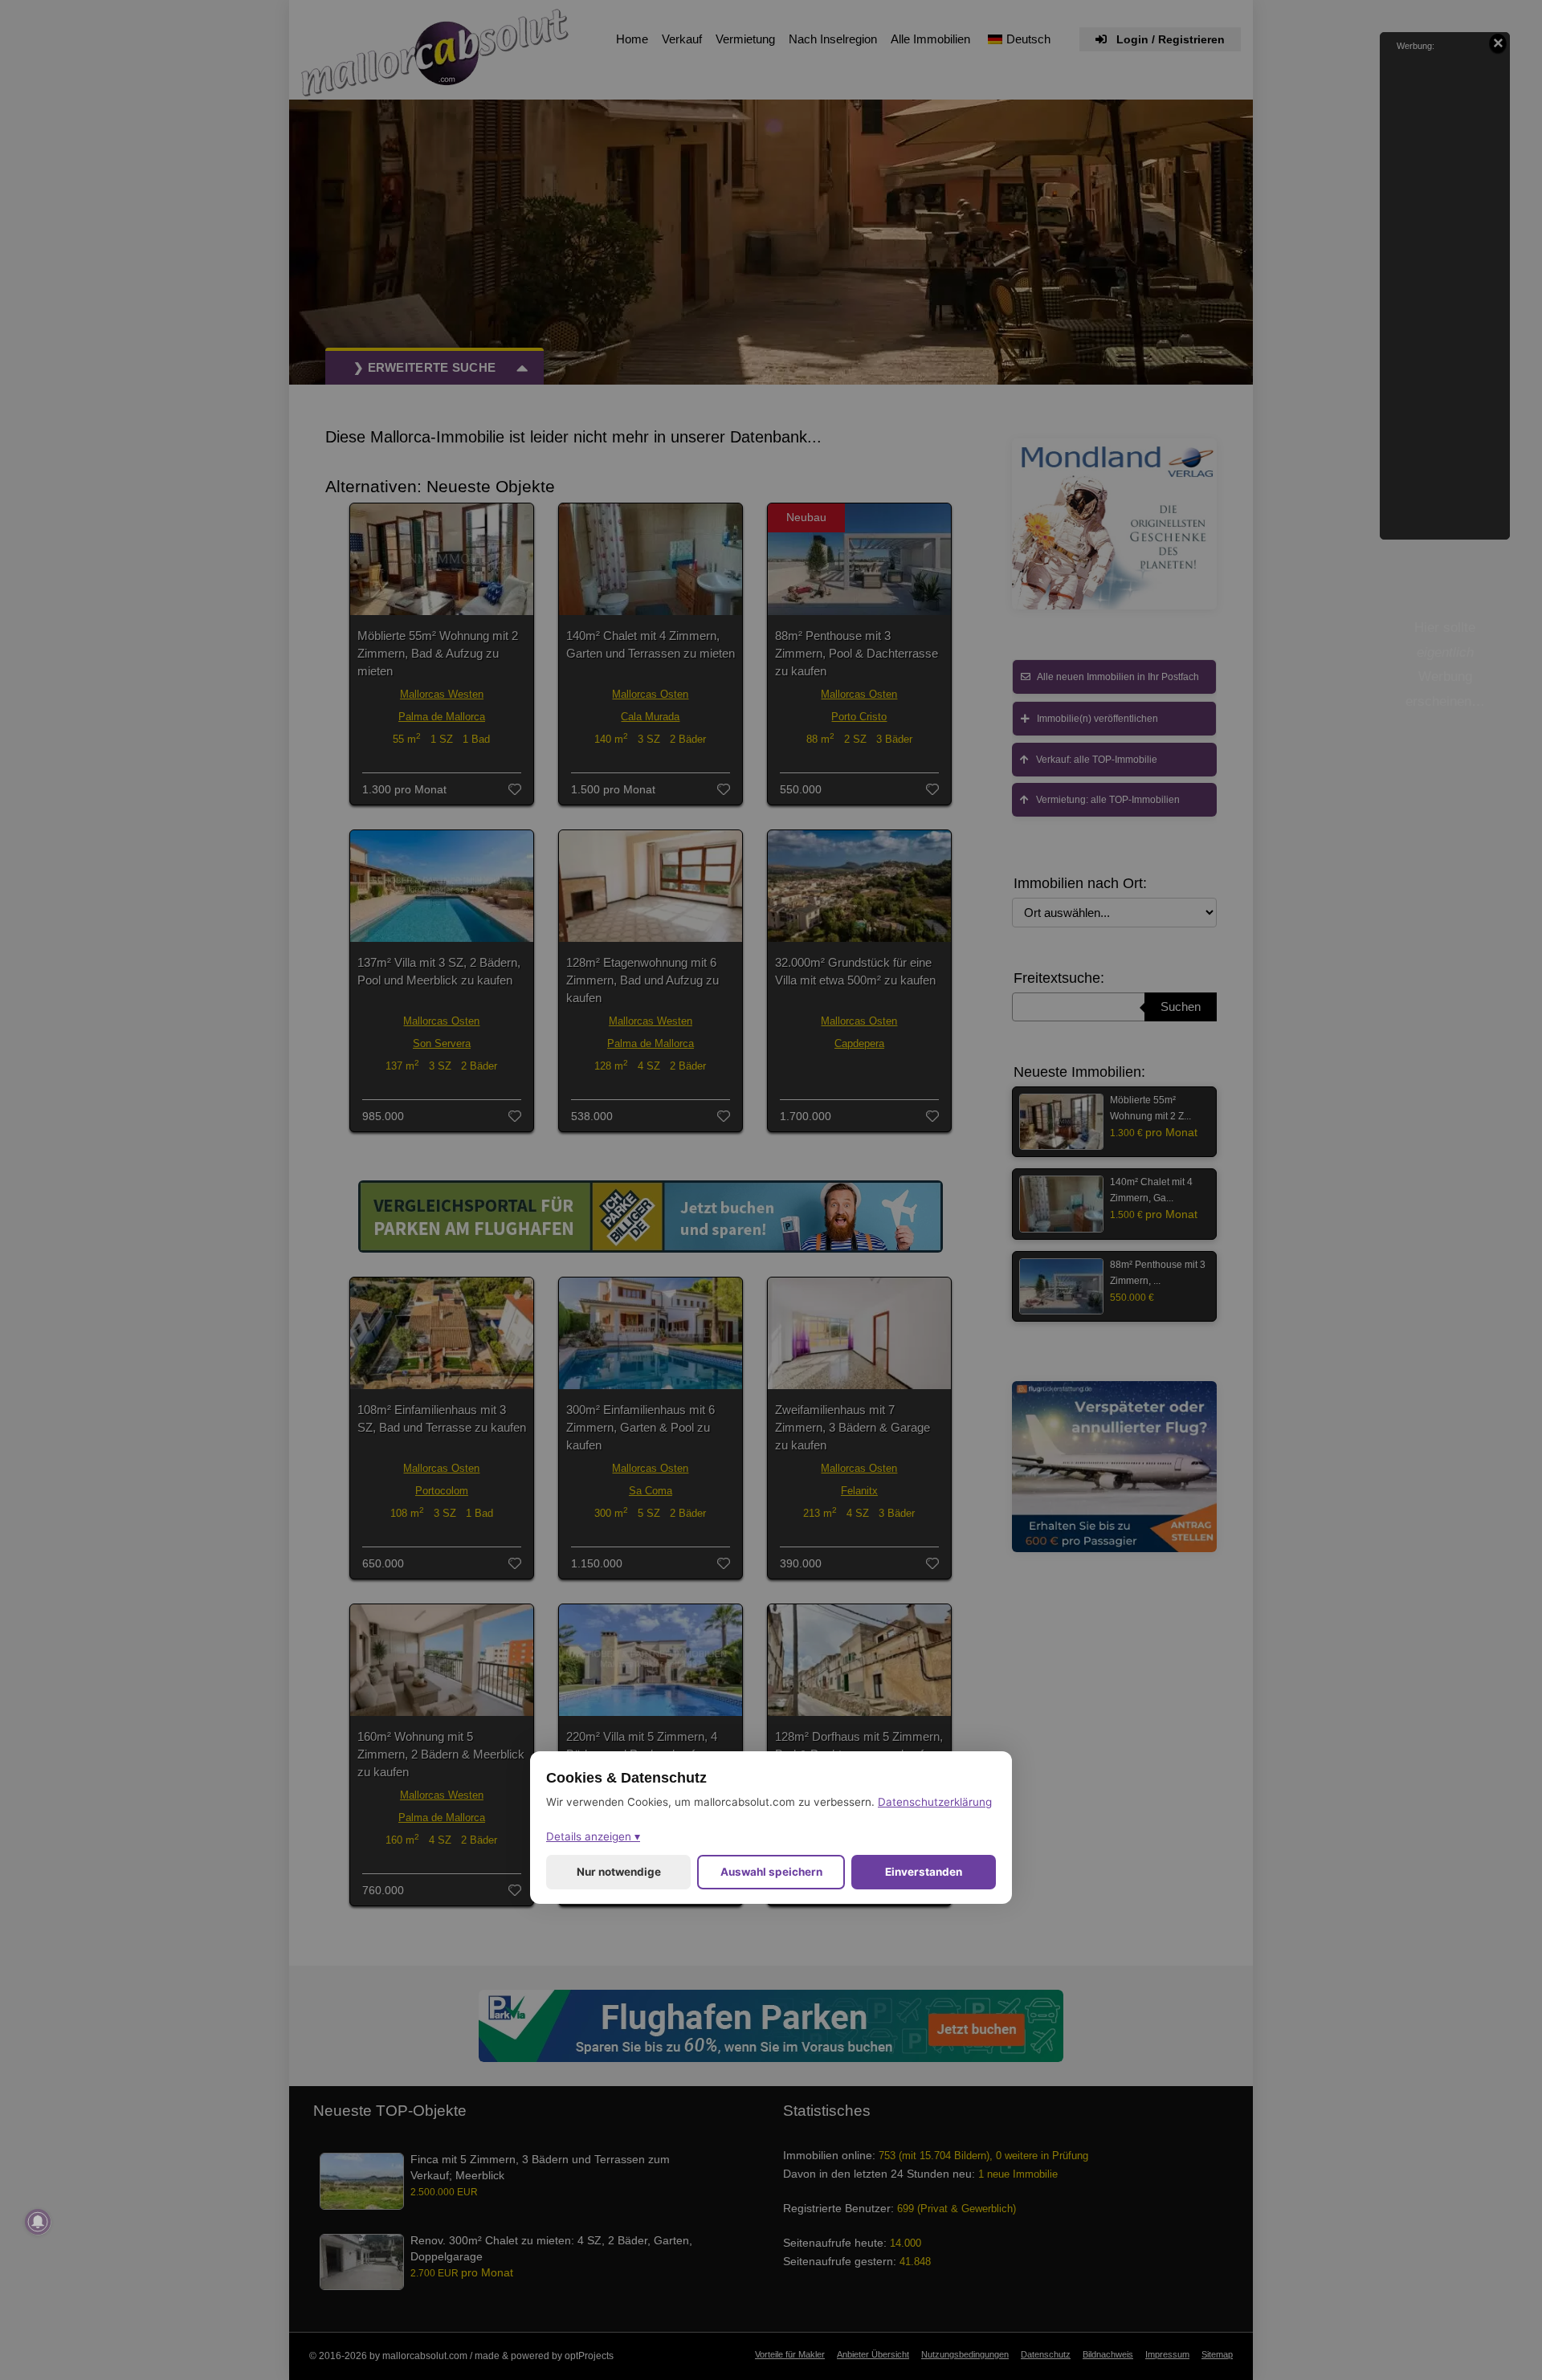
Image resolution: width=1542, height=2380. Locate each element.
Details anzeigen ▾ (593, 1836)
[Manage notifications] (38, 2222)
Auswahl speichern (771, 1872)
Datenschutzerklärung (935, 1802)
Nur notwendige (619, 1872)
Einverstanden (924, 1872)
